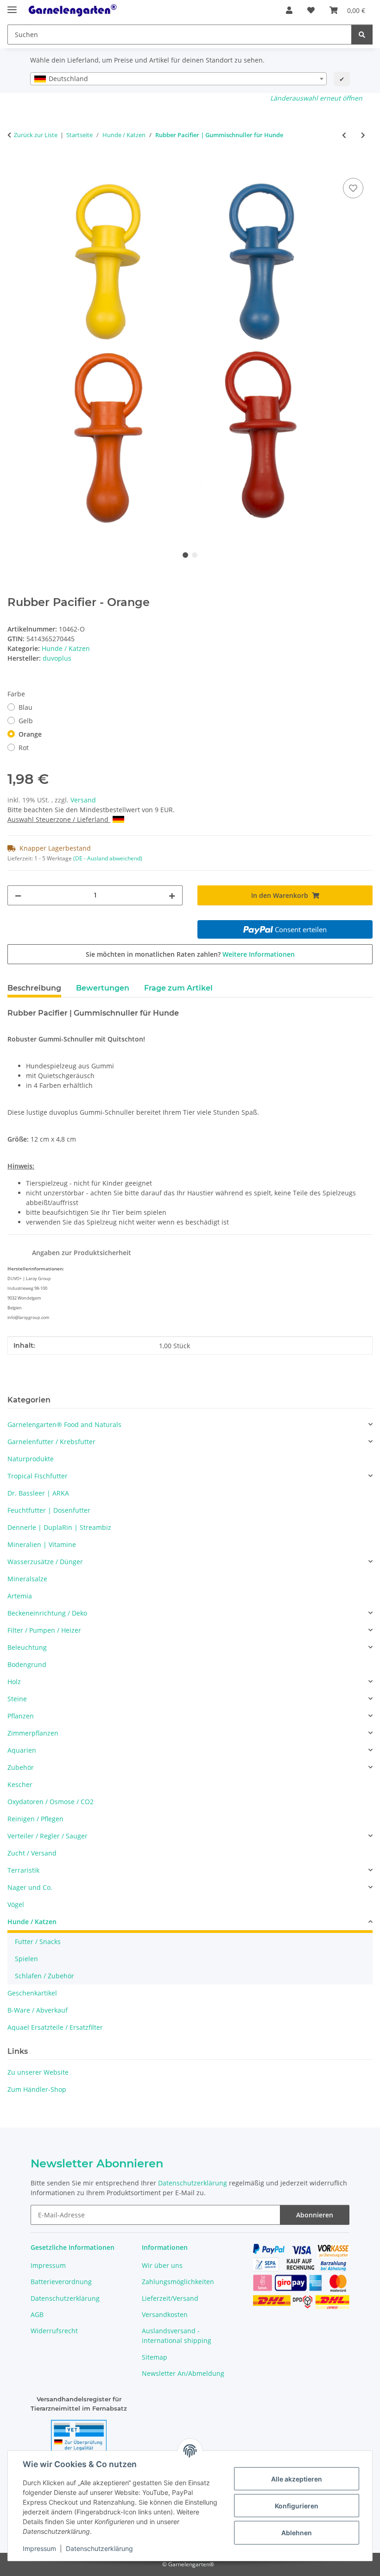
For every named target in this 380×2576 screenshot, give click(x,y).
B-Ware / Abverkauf (38, 2010)
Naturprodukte (31, 1459)
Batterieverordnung (61, 2282)
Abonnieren (315, 2215)
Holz (14, 1682)
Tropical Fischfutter (38, 1476)
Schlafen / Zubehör (44, 1976)
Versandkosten (165, 2314)
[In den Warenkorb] (15, 165)
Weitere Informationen (259, 954)
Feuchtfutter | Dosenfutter (49, 1510)
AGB (37, 2314)
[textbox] (178, 79)
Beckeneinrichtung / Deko (47, 1613)
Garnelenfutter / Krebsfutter (51, 1442)
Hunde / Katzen (66, 648)
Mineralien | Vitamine (42, 1544)
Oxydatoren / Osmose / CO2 (51, 1802)
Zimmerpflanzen (33, 1733)
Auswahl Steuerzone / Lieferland (59, 819)
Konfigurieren (297, 2506)
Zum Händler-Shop (37, 2089)
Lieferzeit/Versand (170, 2298)
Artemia (20, 1596)
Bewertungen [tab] (103, 988)
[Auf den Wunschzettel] (353, 188)
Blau (25, 707)
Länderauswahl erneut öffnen (316, 98)
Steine (17, 1699)
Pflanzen (21, 1716)
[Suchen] (362, 35)
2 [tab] (195, 555)
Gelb (26, 721)
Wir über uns (162, 2265)
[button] (289, 10)
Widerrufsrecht (54, 2331)
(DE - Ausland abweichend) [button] (108, 858)
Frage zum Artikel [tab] (178, 988)
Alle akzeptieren (297, 2479)
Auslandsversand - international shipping (177, 2336)
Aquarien (22, 1750)
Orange (30, 734)
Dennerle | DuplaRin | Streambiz (59, 1527)
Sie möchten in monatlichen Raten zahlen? (190, 954)
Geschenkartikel (32, 1993)
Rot (24, 748)
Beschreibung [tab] (34, 988)
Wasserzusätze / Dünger (45, 1562)
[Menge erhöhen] (172, 895)
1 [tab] (185, 555)
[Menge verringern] (18, 895)
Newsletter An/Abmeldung (183, 2373)
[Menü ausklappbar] (12, 6)
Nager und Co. (30, 1887)
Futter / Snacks (38, 1941)
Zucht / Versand (32, 1853)
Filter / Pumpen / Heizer (44, 1630)
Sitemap (155, 2357)
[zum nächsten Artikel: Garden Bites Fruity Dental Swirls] (363, 135)
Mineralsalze (27, 1579)
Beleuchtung (27, 1647)
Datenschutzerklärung (99, 2548)
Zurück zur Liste (36, 135)
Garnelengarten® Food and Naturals (64, 1424)
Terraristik (23, 1870)
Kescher (20, 1784)
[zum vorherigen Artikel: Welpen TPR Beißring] (344, 135)
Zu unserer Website (38, 2072)
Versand (83, 800)
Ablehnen (297, 2533)
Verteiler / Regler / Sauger (47, 1836)
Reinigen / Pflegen (35, 1819)
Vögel (16, 1904)
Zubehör (21, 1767)
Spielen (26, 1959)
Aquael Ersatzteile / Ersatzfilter (55, 2027)
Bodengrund (27, 1664)
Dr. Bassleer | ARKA (38, 1493)
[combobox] (178, 79)
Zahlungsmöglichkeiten (178, 2282)
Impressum (39, 2548)
